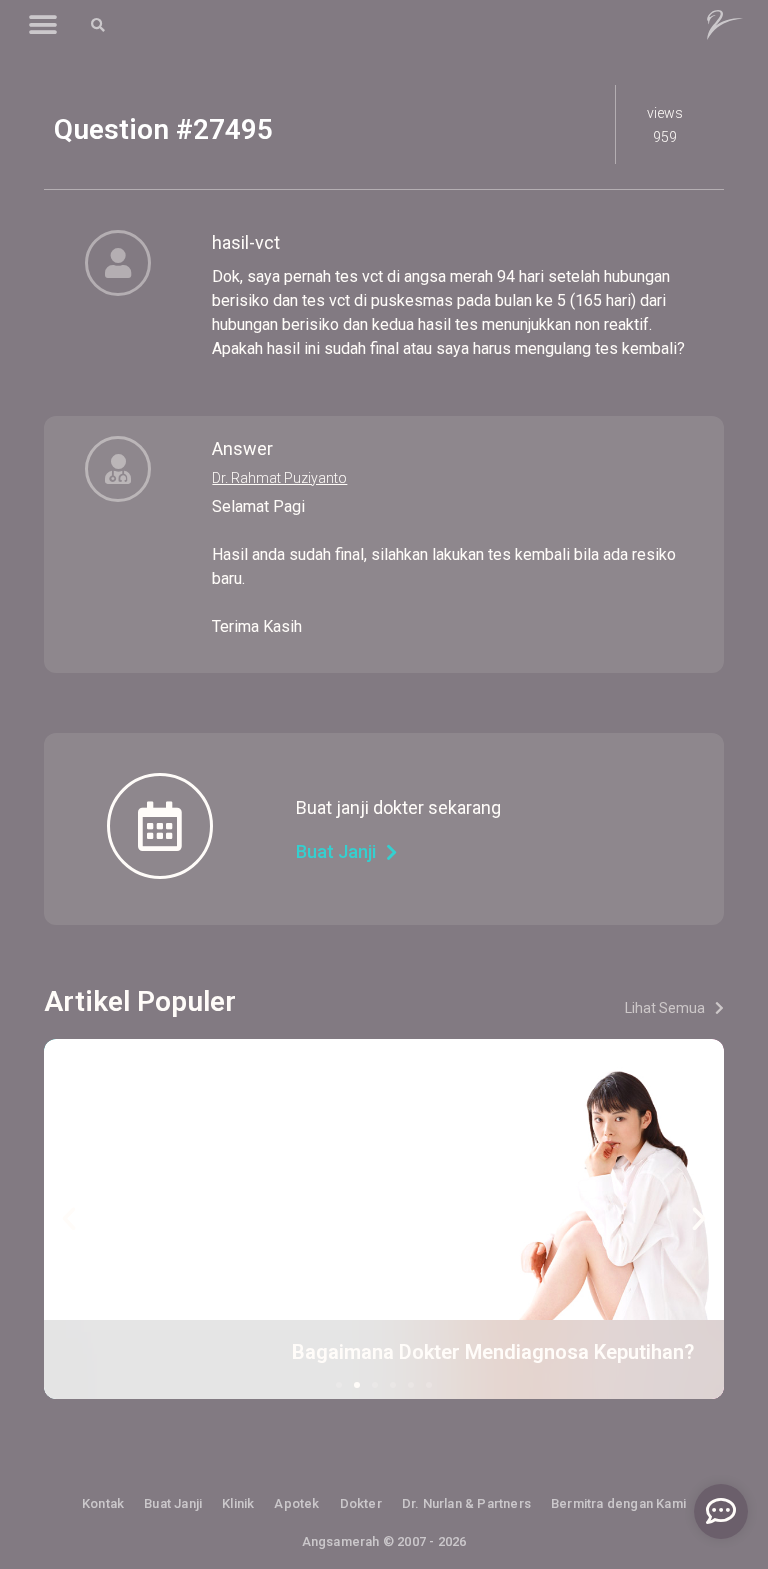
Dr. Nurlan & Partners (466, 1503)
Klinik (238, 1503)
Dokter (361, 1503)
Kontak (103, 1503)
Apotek (296, 1503)
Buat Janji (173, 1503)
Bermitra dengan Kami (618, 1503)
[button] (42, 25)
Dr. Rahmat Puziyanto (279, 478)
